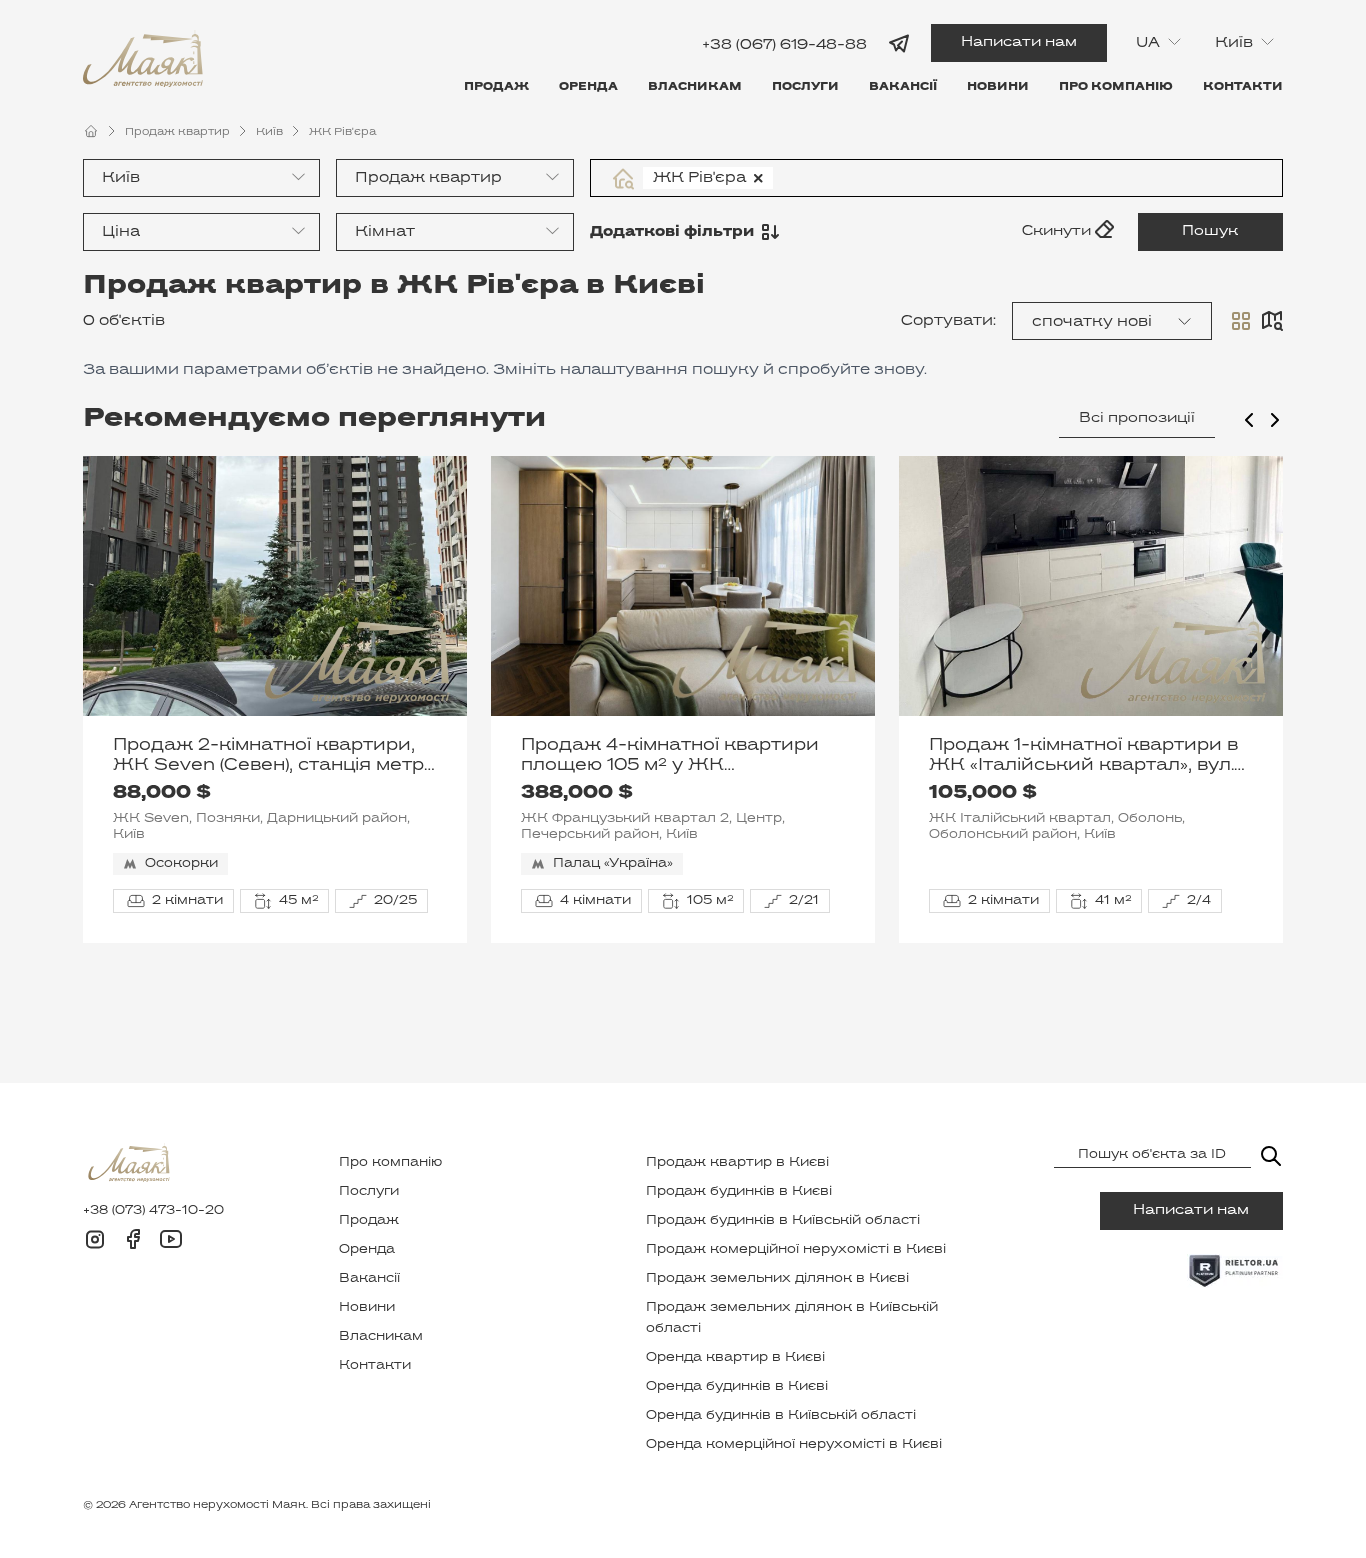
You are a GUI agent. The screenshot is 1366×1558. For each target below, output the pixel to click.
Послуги (805, 87)
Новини (998, 87)
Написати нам (1019, 42)
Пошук (1210, 231)
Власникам (695, 87)
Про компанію (1116, 87)
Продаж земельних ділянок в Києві (777, 1279)
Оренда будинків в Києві (737, 1387)
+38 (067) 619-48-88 (784, 44)
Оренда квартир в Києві (735, 1358)
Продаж (496, 87)
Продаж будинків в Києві (739, 1192)
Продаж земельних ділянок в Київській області (792, 1318)
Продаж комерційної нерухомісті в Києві (796, 1250)
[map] (1272, 321)
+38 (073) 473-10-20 (153, 1211)
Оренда (588, 87)
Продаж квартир (177, 132)
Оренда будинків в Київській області (781, 1416)
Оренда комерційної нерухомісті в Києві (794, 1445)
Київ (269, 132)
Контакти (1243, 87)
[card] (1241, 321)
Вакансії (903, 87)
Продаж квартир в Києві (737, 1163)
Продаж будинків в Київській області (783, 1221)
